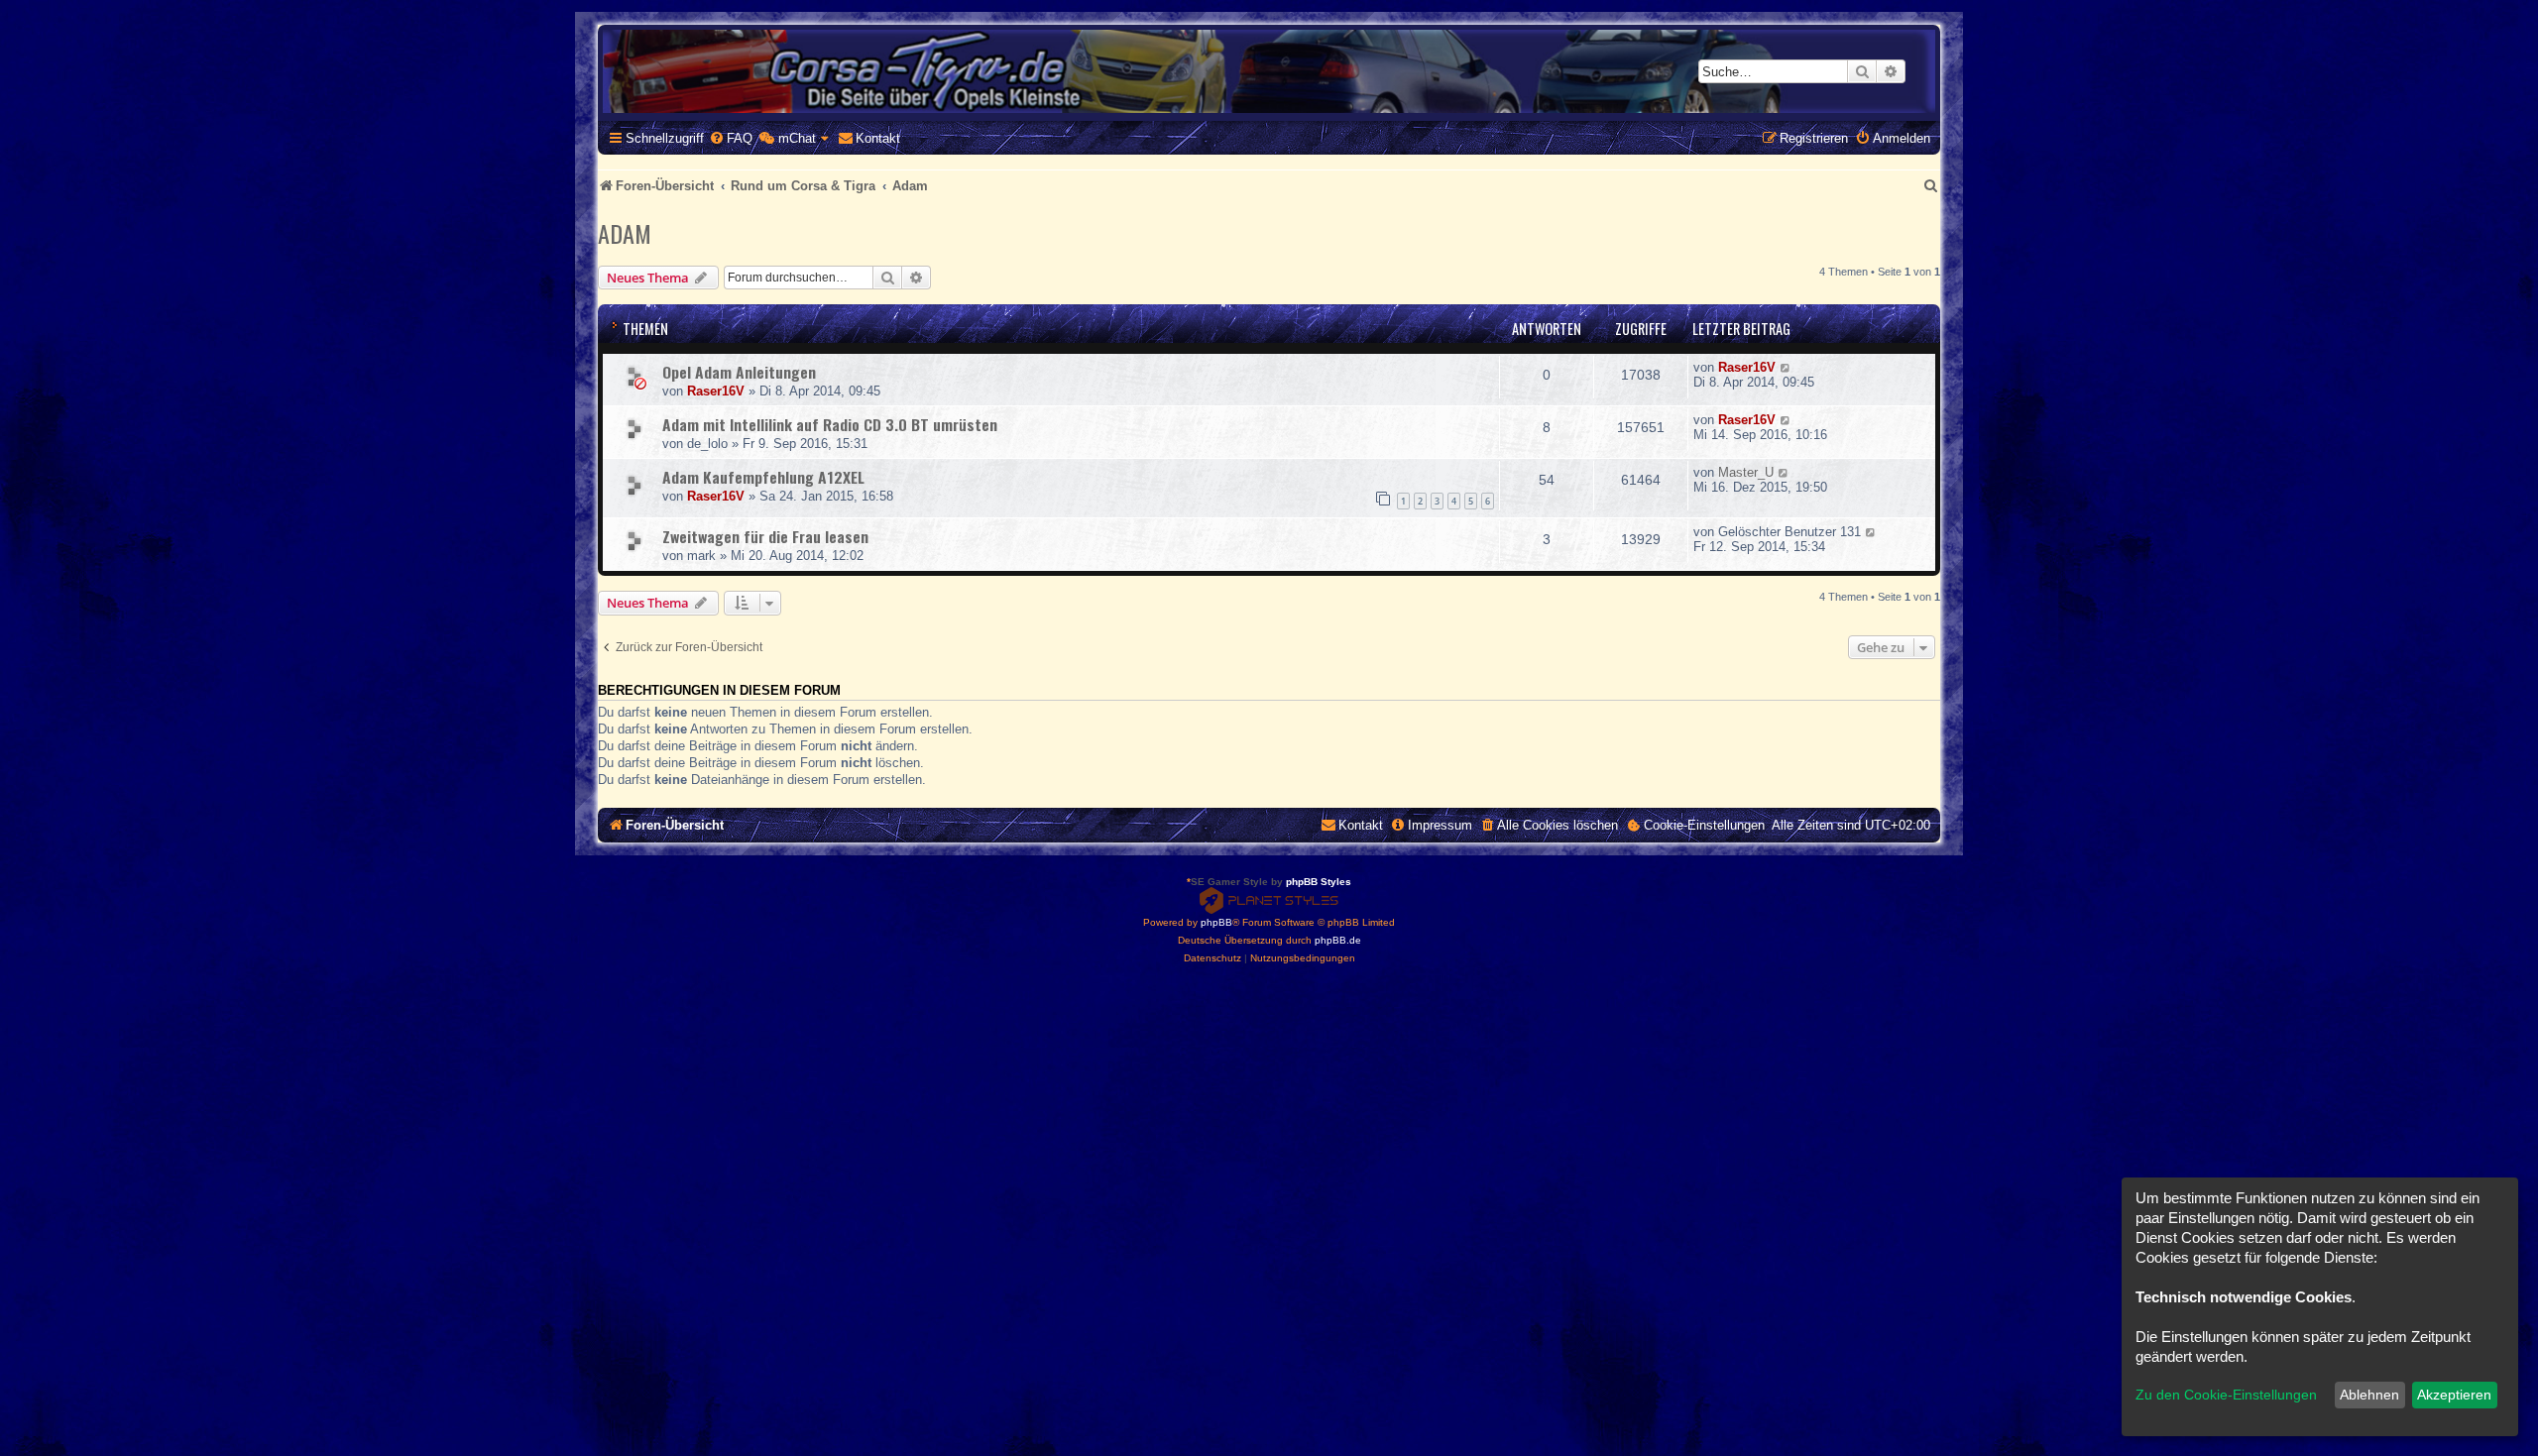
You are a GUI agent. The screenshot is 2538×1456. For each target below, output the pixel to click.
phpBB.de (1338, 940)
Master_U (1746, 472)
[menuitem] (731, 138)
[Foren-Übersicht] (1269, 71)
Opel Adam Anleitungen (739, 372)
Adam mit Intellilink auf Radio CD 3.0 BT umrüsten (830, 424)
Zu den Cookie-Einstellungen (2226, 1395)
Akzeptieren (2454, 1395)
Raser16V (716, 391)
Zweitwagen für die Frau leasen (765, 536)
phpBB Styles (1319, 882)
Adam (625, 233)
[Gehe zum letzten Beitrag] (1786, 367)
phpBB (1216, 922)
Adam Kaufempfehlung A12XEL (763, 477)
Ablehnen (2369, 1395)
